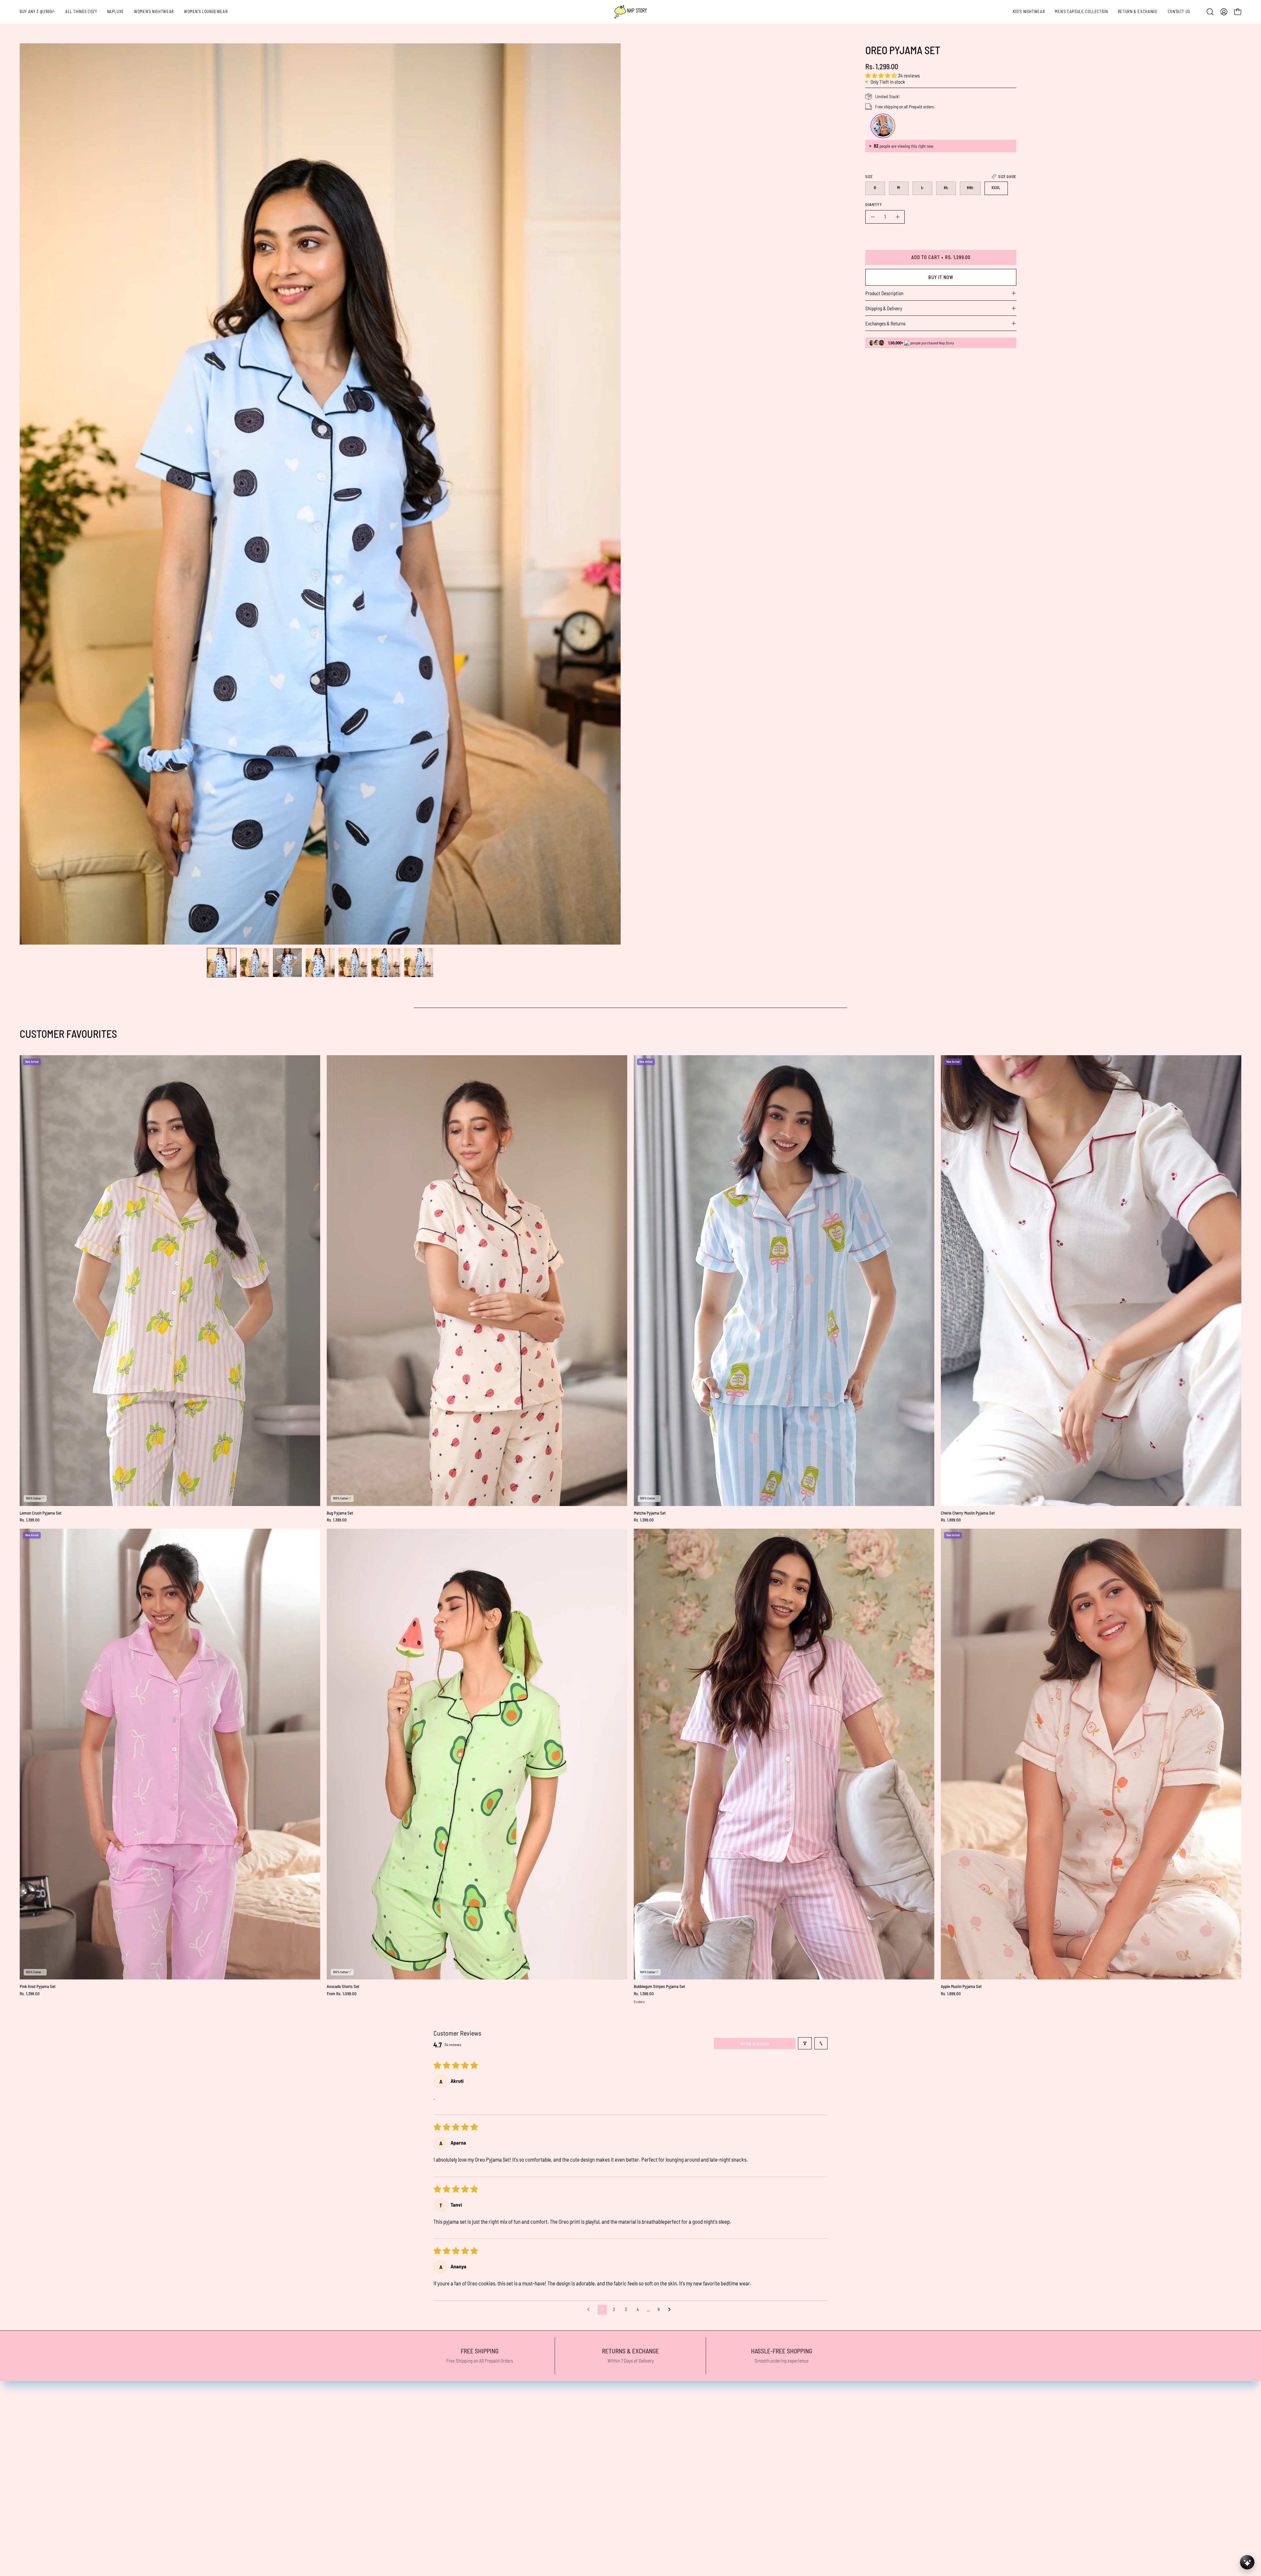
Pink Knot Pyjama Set (38, 1987)
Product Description (884, 293)
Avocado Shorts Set (343, 1987)
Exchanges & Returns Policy (605, 2477)
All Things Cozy (282, 2409)
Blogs (272, 2523)
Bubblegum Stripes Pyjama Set (659, 1987)
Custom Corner (283, 2489)
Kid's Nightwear (283, 2477)
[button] (1138, 12)
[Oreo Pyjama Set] (222, 963)
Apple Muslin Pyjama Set (961, 1987)
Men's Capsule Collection (292, 2466)
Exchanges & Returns (885, 323)
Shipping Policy (591, 2443)
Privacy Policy (590, 2432)
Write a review (755, 2043)
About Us (276, 2511)
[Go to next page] (671, 2310)
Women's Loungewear (290, 2443)
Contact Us (587, 2420)
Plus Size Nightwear (288, 2455)
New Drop (277, 2420)
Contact (275, 2534)
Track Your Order (593, 2466)
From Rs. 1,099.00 (342, 1994)
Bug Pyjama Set (340, 1513)
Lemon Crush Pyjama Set (41, 1513)
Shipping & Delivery (884, 308)
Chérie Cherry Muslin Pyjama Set (968, 1513)
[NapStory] (630, 12)
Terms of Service (593, 2455)
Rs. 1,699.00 (951, 1520)
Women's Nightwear (288, 2432)
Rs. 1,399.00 (30, 1520)
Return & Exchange (287, 2500)
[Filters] (805, 2043)
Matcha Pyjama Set (650, 1513)
